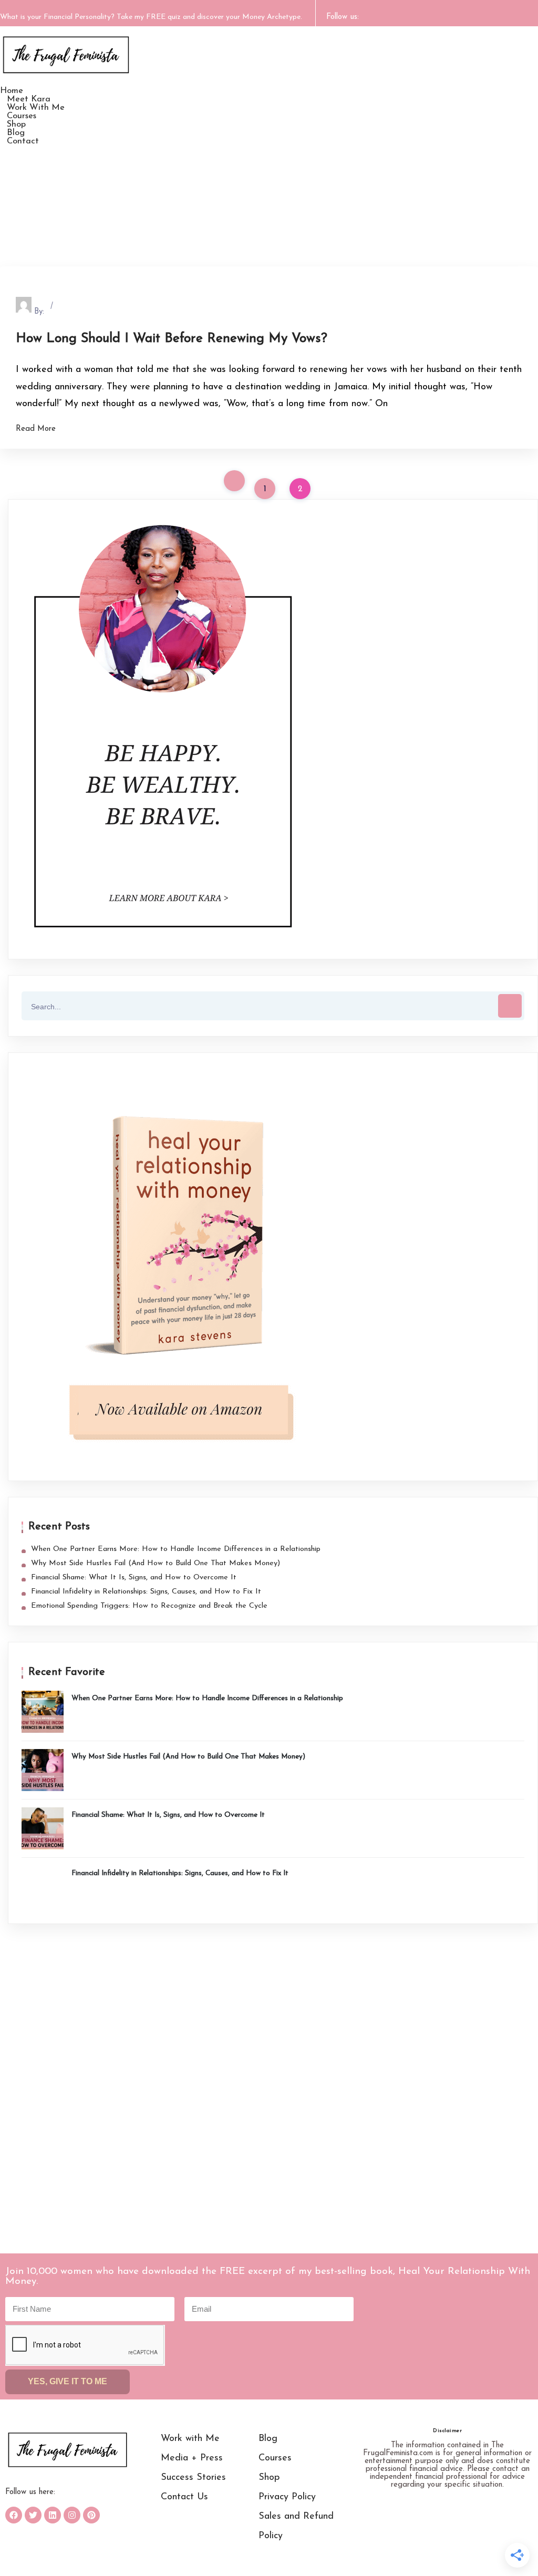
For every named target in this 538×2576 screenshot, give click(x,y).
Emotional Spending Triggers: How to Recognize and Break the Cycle (149, 1606)
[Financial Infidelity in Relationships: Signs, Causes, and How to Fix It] (43, 1887)
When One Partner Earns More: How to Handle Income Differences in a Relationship (176, 1549)
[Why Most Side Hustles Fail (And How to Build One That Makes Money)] (43, 1770)
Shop (269, 2478)
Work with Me (190, 2439)
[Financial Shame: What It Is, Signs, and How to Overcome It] (43, 1828)
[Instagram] (72, 2515)
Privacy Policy (287, 2497)
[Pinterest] (91, 2515)
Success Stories (193, 2478)
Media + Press (192, 2458)
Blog (268, 2439)
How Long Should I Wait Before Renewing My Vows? (172, 339)
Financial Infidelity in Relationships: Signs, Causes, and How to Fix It (146, 1592)
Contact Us (184, 2497)
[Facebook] (14, 2515)
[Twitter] (33, 2515)
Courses (275, 2458)
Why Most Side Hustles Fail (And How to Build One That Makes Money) (156, 1563)
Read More (36, 429)
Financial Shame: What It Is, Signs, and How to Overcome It (134, 1577)
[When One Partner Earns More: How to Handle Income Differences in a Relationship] (43, 1712)
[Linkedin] (53, 2515)
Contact (23, 141)
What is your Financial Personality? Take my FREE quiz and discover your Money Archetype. (151, 17)
